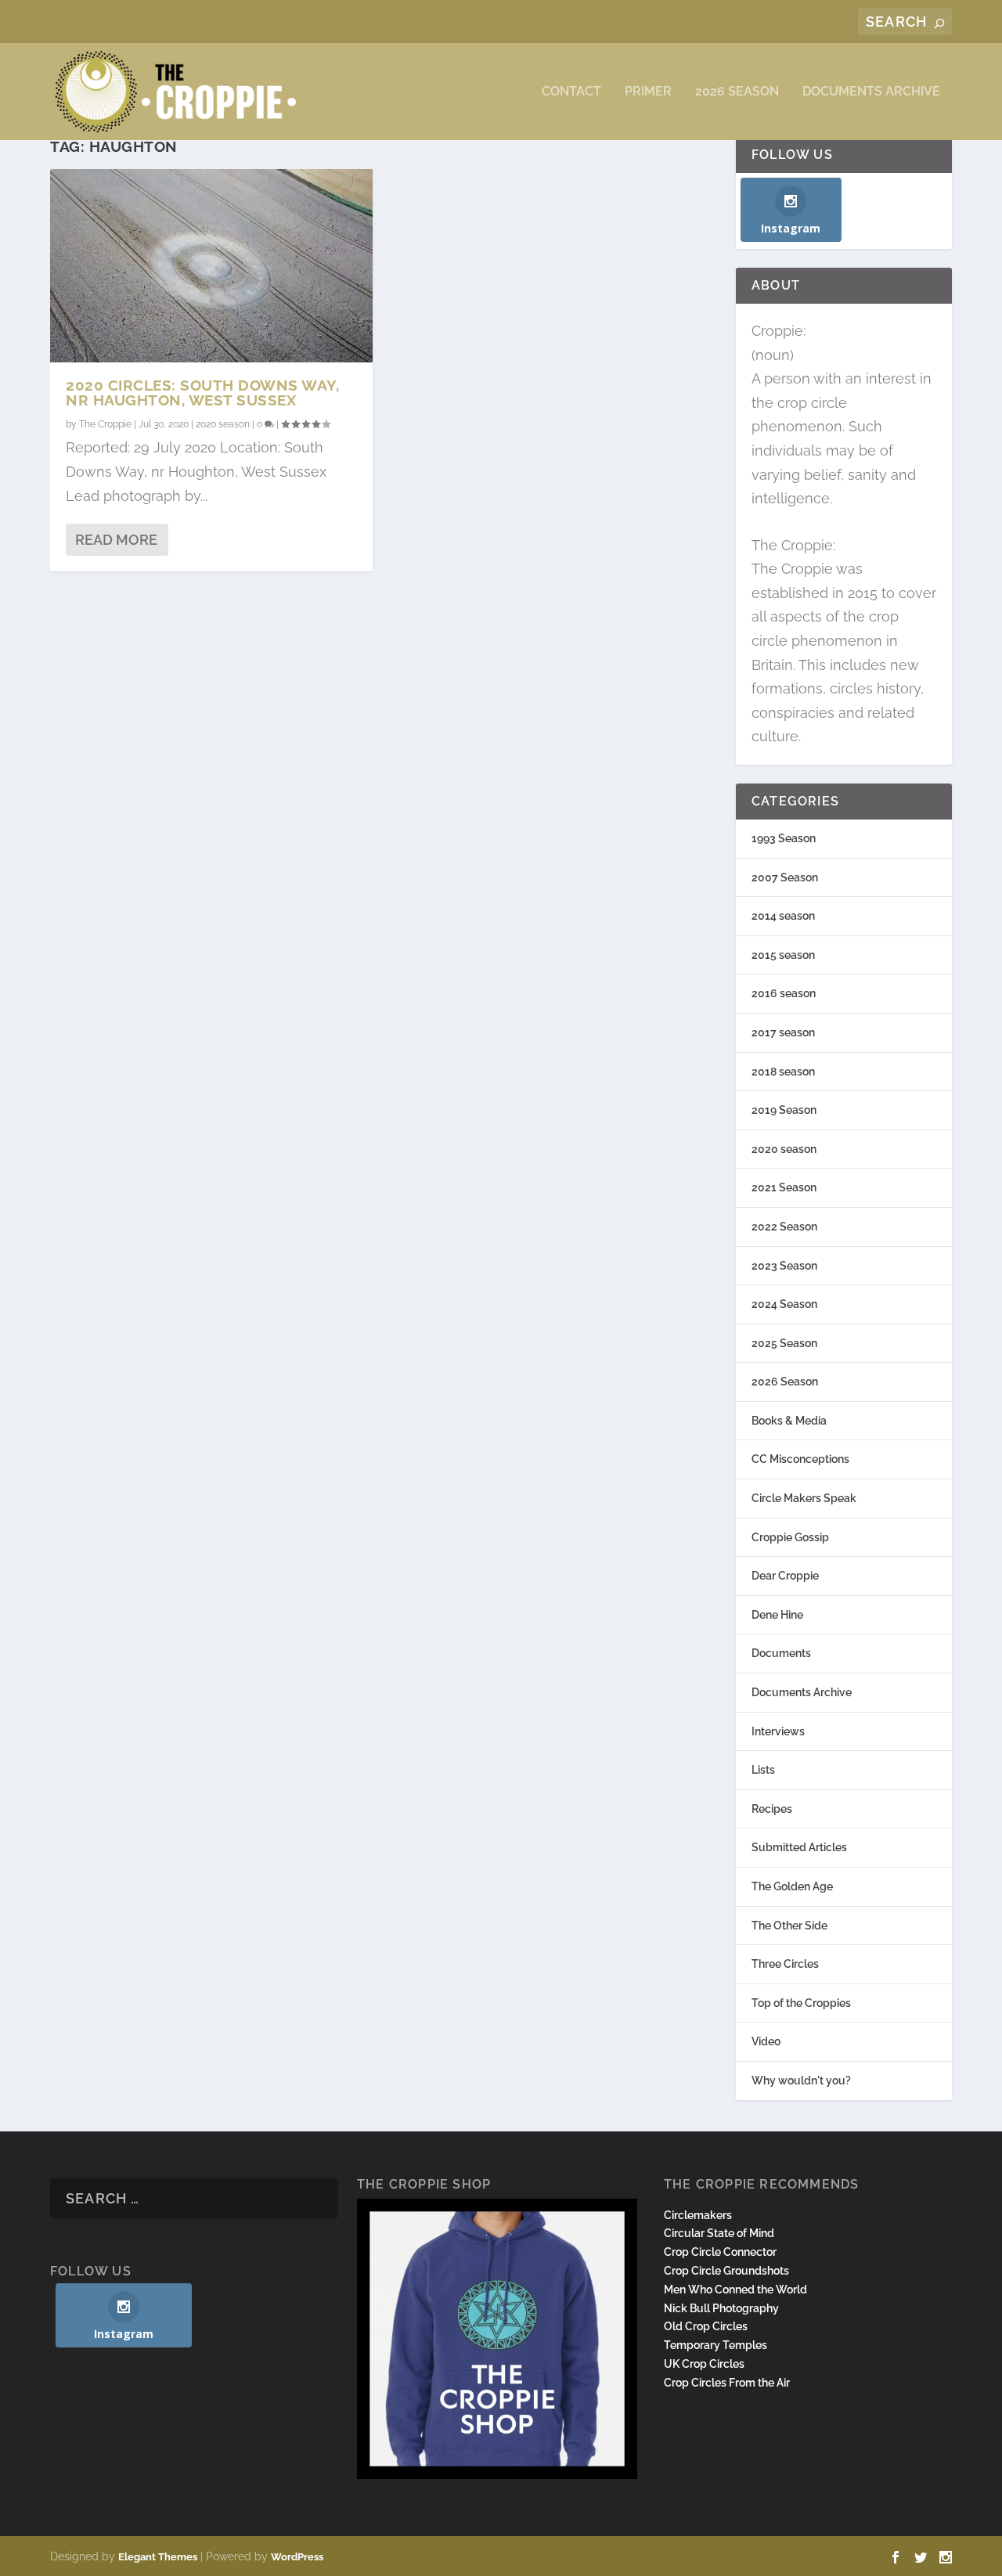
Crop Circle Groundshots (726, 2271)
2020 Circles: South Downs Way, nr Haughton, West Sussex (202, 393)
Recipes (772, 1809)
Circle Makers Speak (804, 1498)
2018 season (783, 1072)
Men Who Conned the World (735, 2290)
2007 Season (785, 877)
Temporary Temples (715, 2345)
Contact (571, 92)
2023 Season (784, 1266)
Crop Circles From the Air (727, 2383)
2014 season (783, 916)
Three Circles (785, 1964)
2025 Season (784, 1343)
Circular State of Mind (719, 2233)
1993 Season (784, 838)
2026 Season (737, 92)
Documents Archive (871, 92)
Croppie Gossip (790, 1537)
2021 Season (784, 1187)
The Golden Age (792, 1886)
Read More (116, 540)
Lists (763, 1770)
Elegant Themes (158, 2557)
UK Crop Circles (704, 2364)
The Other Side (789, 1926)
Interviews (778, 1731)
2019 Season (784, 1110)
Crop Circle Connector (720, 2252)
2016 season (784, 993)
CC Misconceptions (800, 1459)
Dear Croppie (785, 1576)
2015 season (783, 955)
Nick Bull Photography (721, 2308)
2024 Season (784, 1304)
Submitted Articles (799, 1847)
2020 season (223, 424)
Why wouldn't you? (801, 2081)
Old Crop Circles (706, 2326)
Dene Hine (777, 1615)
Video (766, 2041)
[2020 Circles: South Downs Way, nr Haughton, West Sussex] (211, 266)
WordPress (297, 2557)
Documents (781, 1653)
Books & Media (789, 1421)
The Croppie (105, 424)
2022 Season (784, 1227)
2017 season (783, 1032)
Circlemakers (698, 2215)
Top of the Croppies (801, 2003)
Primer (648, 92)
